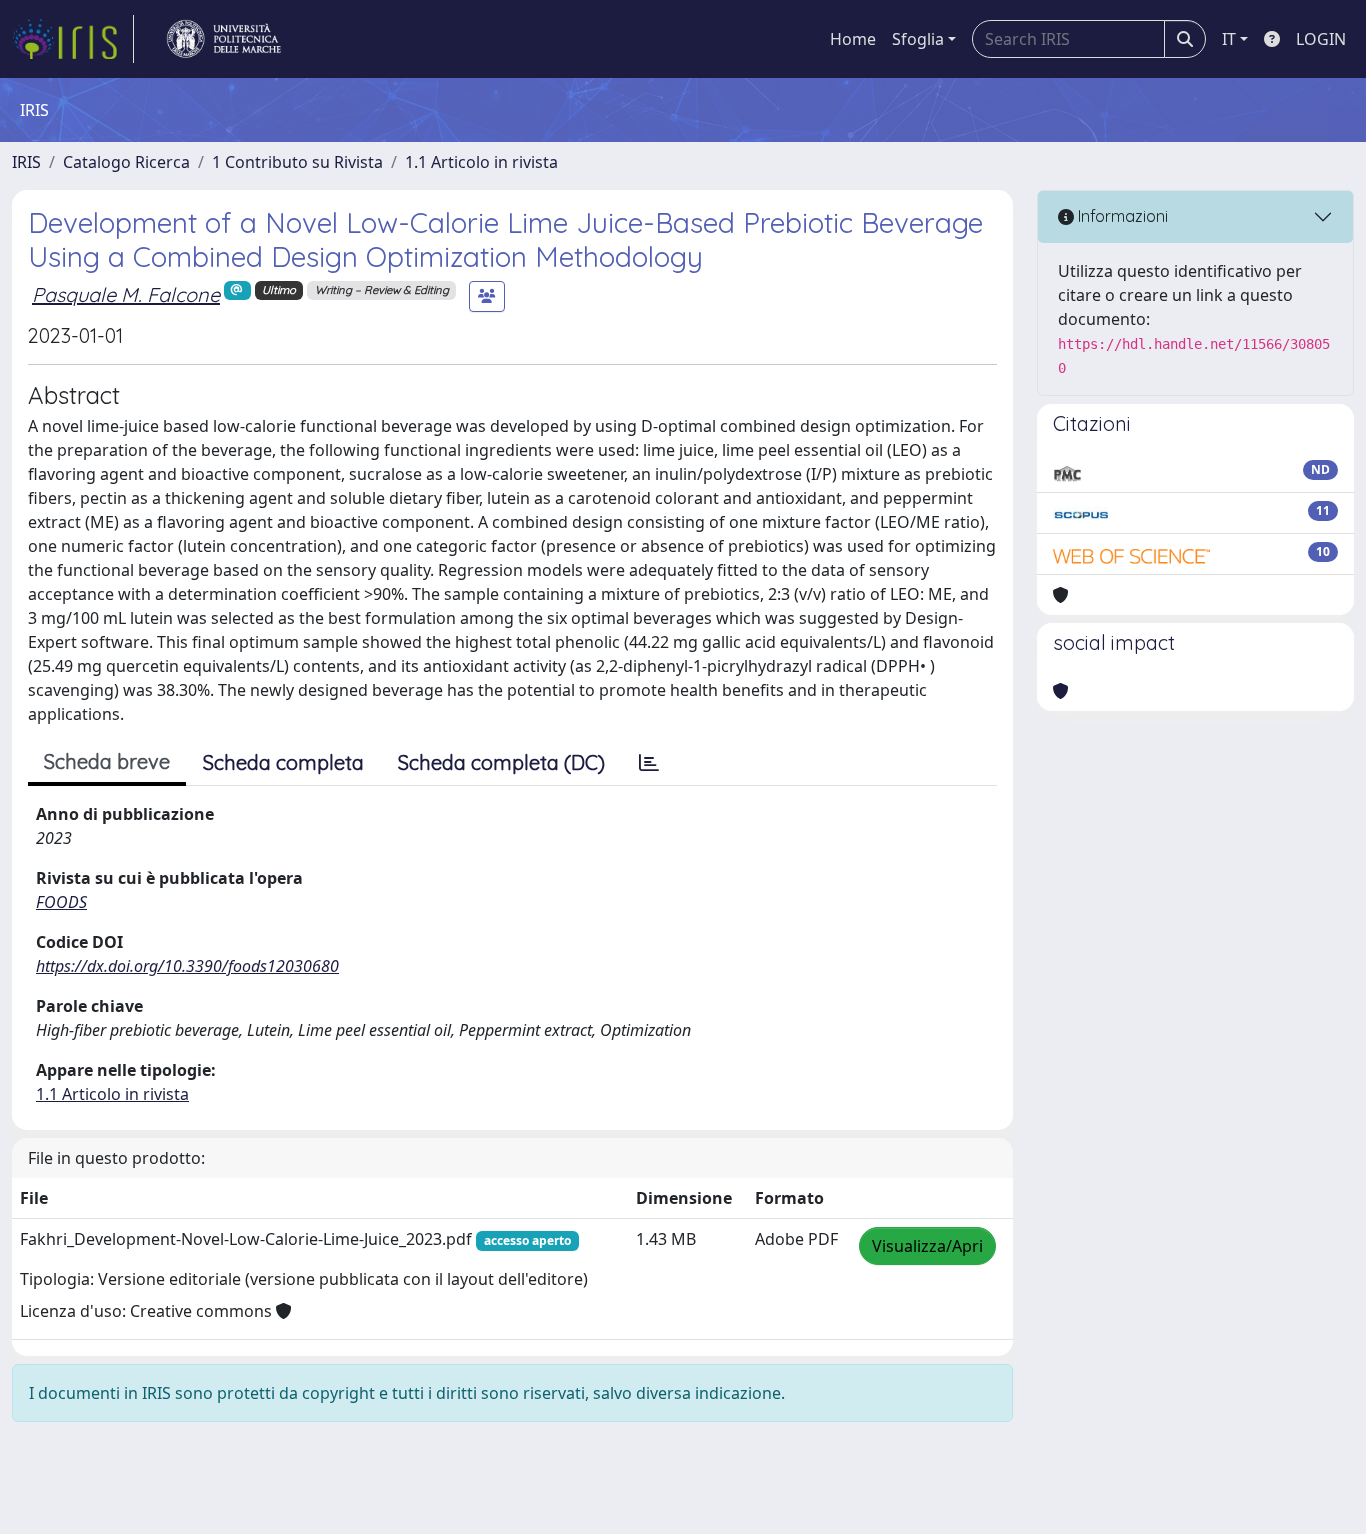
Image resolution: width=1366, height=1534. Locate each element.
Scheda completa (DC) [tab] (501, 762)
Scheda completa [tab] (283, 762)
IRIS (26, 162)
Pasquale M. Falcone (126, 294)
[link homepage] (73, 39)
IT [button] (1229, 39)
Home (853, 39)
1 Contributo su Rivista (297, 162)
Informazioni (1121, 216)
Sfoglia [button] (918, 39)
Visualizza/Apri (927, 1246)
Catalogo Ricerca (126, 162)
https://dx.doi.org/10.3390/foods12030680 (187, 966)
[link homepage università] (224, 39)
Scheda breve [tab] (107, 761)
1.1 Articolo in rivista (481, 162)
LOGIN (1321, 39)
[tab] (649, 763)
